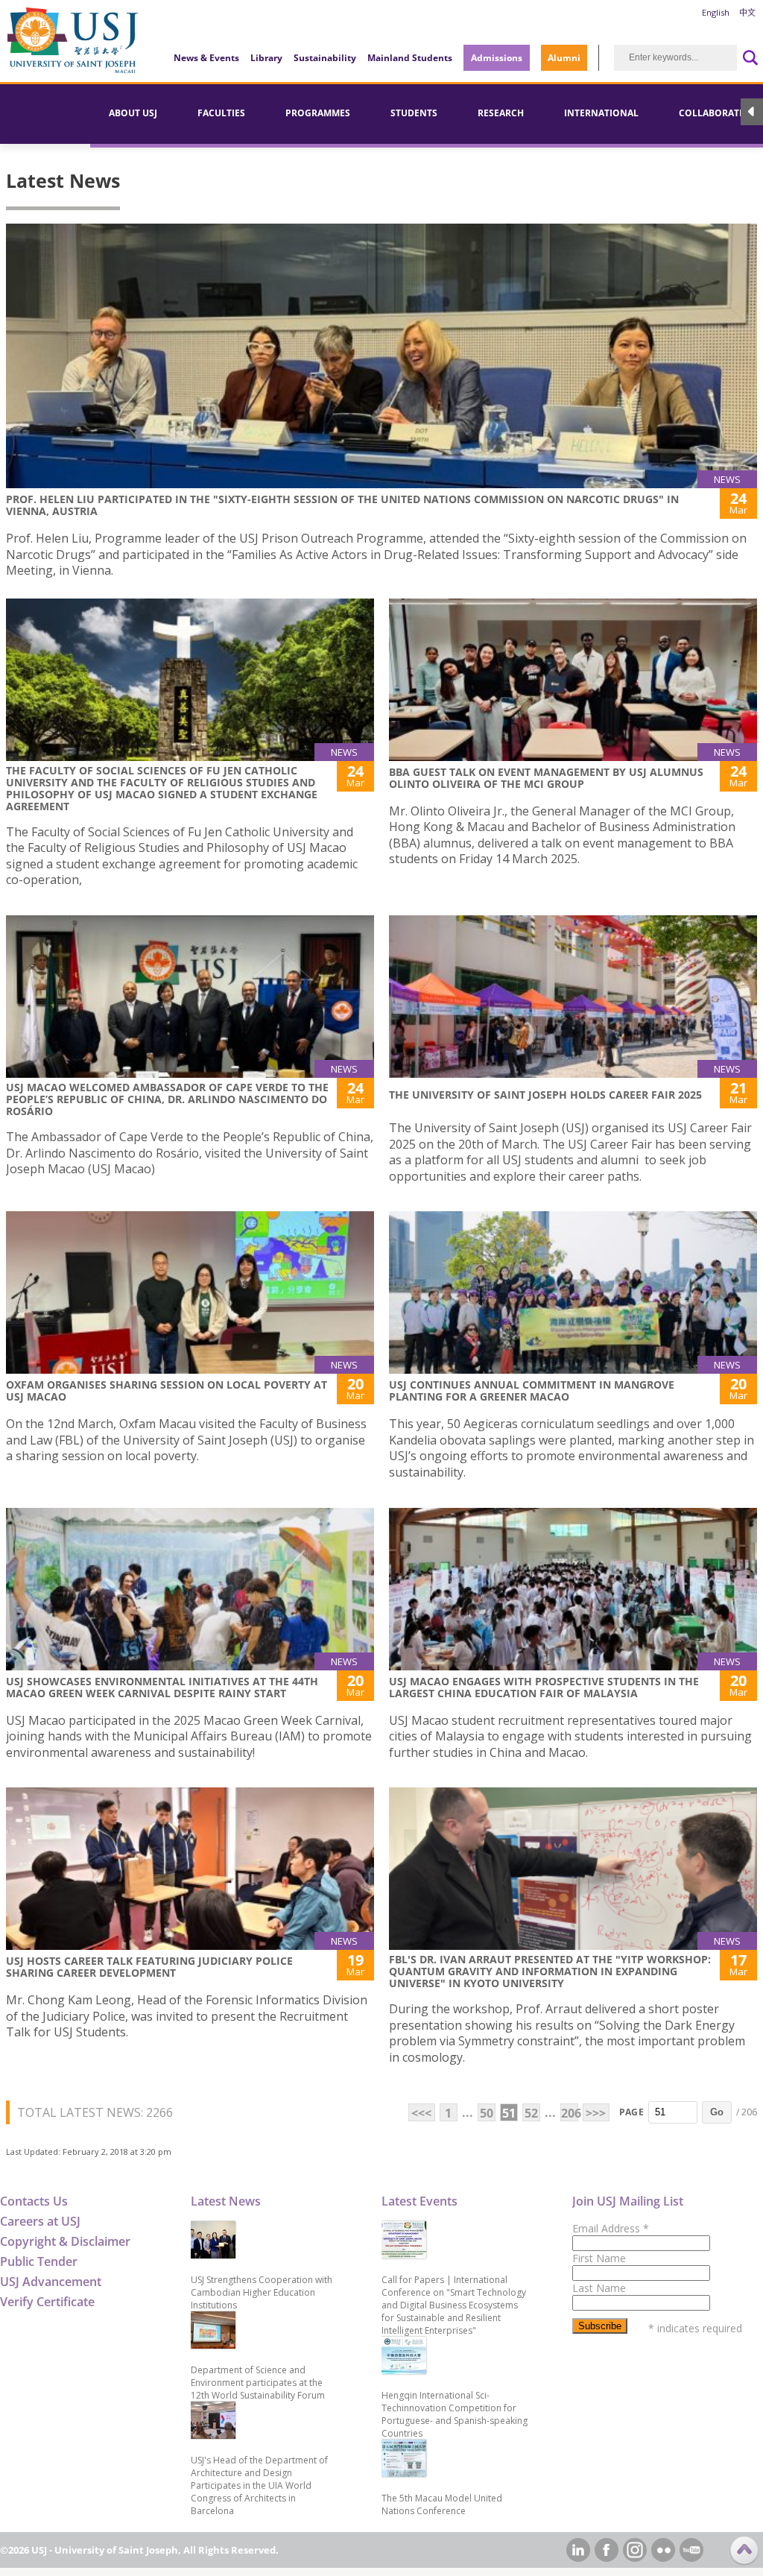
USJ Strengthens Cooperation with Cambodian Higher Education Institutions (262, 2292)
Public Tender (39, 2261)
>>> (596, 2113)
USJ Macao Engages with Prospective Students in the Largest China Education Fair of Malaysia (544, 1687)
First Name (599, 2258)
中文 (747, 12)
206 (570, 2113)
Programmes (318, 113)
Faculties (221, 113)
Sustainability (325, 58)
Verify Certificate (47, 2302)
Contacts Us (34, 2201)
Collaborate (712, 113)
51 (509, 2113)
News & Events (206, 58)
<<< (421, 2113)
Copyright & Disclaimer (65, 2241)
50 (487, 2113)
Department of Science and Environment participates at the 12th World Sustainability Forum (258, 2383)
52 (531, 2113)
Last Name (599, 2288)
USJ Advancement (51, 2282)
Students (414, 113)
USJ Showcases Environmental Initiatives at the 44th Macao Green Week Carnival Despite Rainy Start (162, 1687)
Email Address (611, 2228)
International (601, 113)
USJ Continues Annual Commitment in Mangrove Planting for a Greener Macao (532, 1390)
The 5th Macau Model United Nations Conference (442, 2504)
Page (631, 2112)
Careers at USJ (40, 2221)
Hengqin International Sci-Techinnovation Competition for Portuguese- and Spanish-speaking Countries (455, 2414)
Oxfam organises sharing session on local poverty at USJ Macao (167, 1390)
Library (266, 58)
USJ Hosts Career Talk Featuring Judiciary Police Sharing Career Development (149, 1967)
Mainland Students (410, 58)
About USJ (133, 113)
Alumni (564, 58)
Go (717, 2112)
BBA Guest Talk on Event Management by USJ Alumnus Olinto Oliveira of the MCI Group (546, 778)
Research (501, 113)
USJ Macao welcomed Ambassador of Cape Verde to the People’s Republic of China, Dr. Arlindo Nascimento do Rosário (167, 1099)
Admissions (497, 58)
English (716, 12)
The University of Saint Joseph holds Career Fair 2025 (545, 1095)
